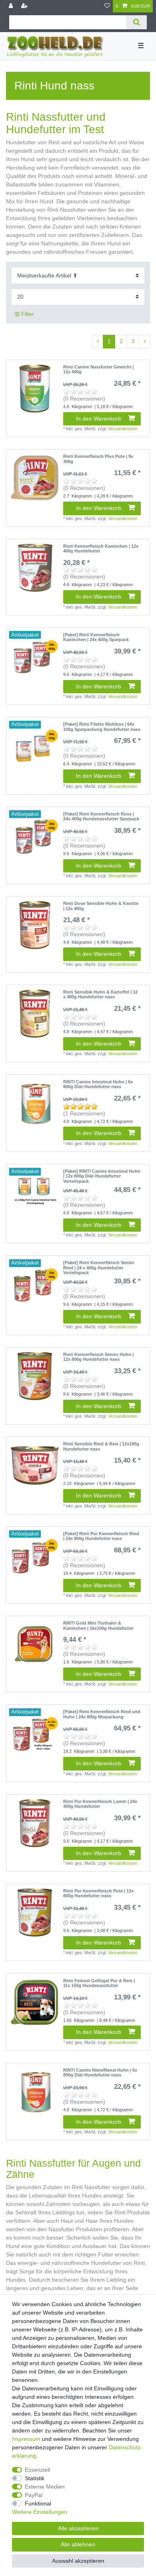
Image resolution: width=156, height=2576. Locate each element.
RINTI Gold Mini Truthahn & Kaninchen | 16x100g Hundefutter (98, 1625)
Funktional (38, 2503)
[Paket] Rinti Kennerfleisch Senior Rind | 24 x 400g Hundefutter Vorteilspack (99, 1268)
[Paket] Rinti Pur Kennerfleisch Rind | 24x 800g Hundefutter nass (101, 1536)
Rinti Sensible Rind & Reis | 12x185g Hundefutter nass (101, 1446)
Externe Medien (45, 2487)
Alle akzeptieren (78, 2528)
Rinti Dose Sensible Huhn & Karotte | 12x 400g (101, 906)
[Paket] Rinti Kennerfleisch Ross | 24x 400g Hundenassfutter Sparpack (101, 816)
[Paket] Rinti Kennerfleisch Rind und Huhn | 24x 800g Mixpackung (102, 1714)
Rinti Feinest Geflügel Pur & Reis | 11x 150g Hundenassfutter (99, 1983)
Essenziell (37, 2470)
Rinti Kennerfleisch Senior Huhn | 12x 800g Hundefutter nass (98, 1357)
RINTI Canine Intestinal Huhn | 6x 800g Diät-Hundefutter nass (98, 1084)
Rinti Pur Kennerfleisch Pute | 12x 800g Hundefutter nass (98, 1893)
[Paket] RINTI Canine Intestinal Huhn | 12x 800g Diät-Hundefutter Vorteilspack (102, 1176)
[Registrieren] (25, 6)
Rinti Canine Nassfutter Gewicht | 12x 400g (98, 369)
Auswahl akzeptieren (78, 2561)
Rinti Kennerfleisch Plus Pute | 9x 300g (98, 459)
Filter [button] (28, 314)
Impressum (26, 2439)
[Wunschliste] (107, 6)
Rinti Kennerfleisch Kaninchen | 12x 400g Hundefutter (101, 548)
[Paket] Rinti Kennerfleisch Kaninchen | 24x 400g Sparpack (96, 637)
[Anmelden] (12, 6)
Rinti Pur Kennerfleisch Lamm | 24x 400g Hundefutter (100, 1804)
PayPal (34, 2495)
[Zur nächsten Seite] (144, 342)
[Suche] (137, 22)
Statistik (35, 2478)
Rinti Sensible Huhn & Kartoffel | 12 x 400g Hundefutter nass (100, 994)
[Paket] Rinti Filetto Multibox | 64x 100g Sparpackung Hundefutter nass (102, 726)
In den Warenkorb (99, 419)
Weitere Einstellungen (40, 2512)
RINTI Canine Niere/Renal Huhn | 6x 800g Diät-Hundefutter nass (100, 2072)
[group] (35, 656)
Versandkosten (123, 429)
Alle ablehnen (78, 2544)
